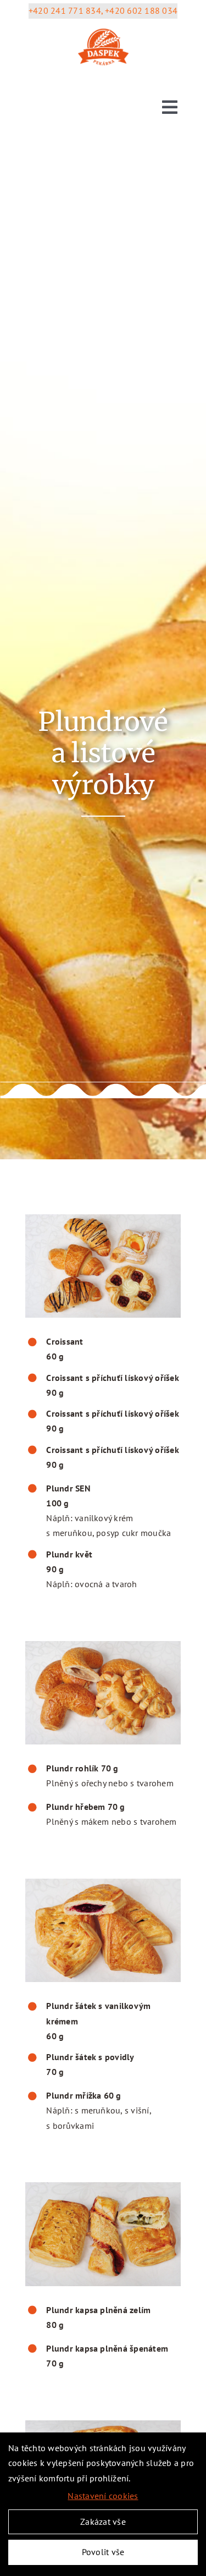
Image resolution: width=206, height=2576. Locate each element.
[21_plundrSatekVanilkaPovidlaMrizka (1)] (103, 1883)
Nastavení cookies (103, 2496)
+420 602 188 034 (141, 10)
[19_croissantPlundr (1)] (103, 1219)
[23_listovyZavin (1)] (103, 2425)
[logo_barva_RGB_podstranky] (103, 25)
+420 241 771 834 (65, 10)
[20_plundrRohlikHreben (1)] (103, 1645)
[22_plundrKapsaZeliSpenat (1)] (103, 2187)
